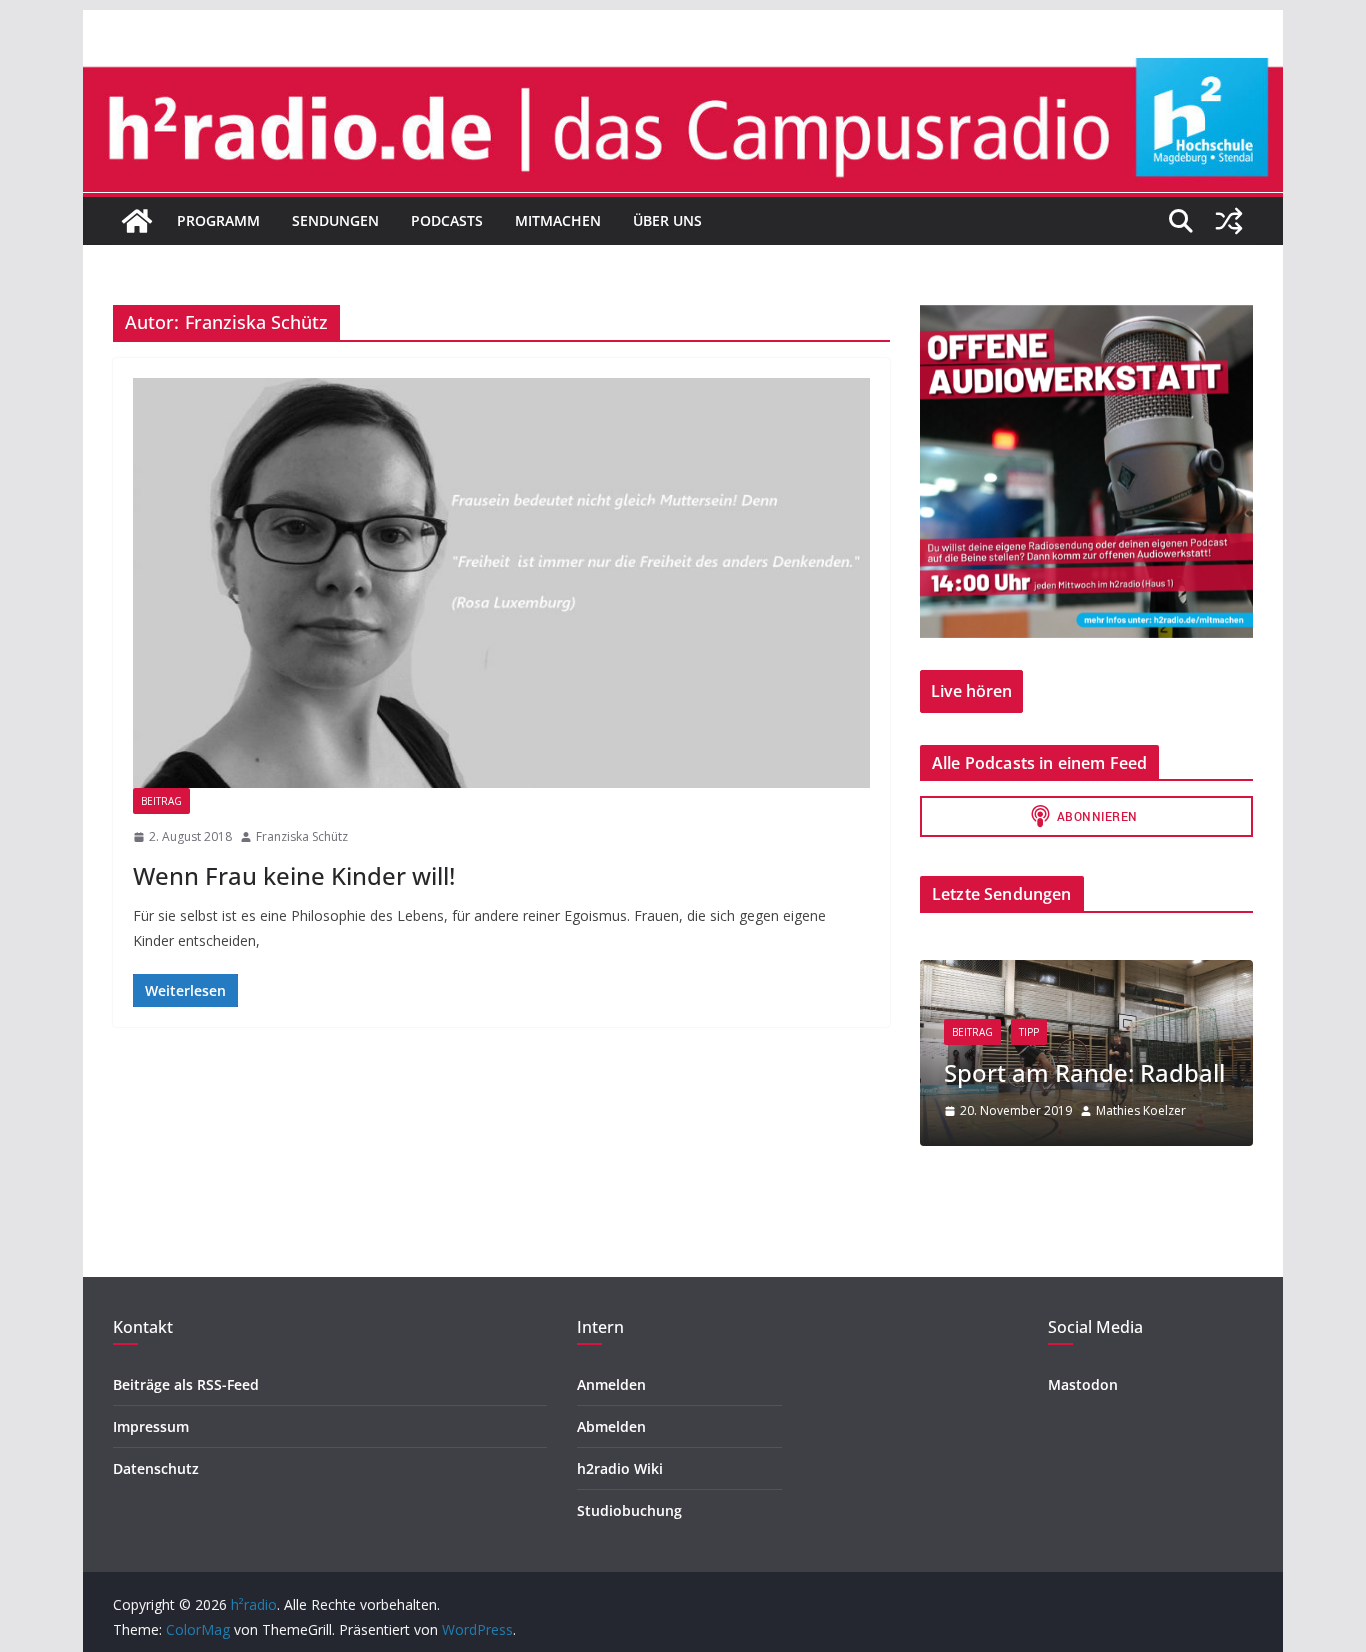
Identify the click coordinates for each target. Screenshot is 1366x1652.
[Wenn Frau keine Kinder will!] (501, 583)
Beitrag (161, 801)
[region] (1086, 471)
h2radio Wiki (620, 1468)
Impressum (151, 1426)
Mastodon (1083, 1384)
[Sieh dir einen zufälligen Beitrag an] (1229, 221)
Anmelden (611, 1384)
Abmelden (611, 1426)
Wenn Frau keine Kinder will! (294, 875)
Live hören (971, 691)
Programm (218, 220)
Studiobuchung (629, 1510)
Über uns (667, 220)
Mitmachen (558, 220)
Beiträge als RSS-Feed (186, 1384)
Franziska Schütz (302, 836)
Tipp (1029, 1032)
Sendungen (335, 220)
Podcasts (447, 220)
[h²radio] (137, 221)
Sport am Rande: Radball (1084, 1072)
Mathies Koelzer (1141, 1110)
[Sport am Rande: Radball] (1086, 972)
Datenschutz (156, 1468)
